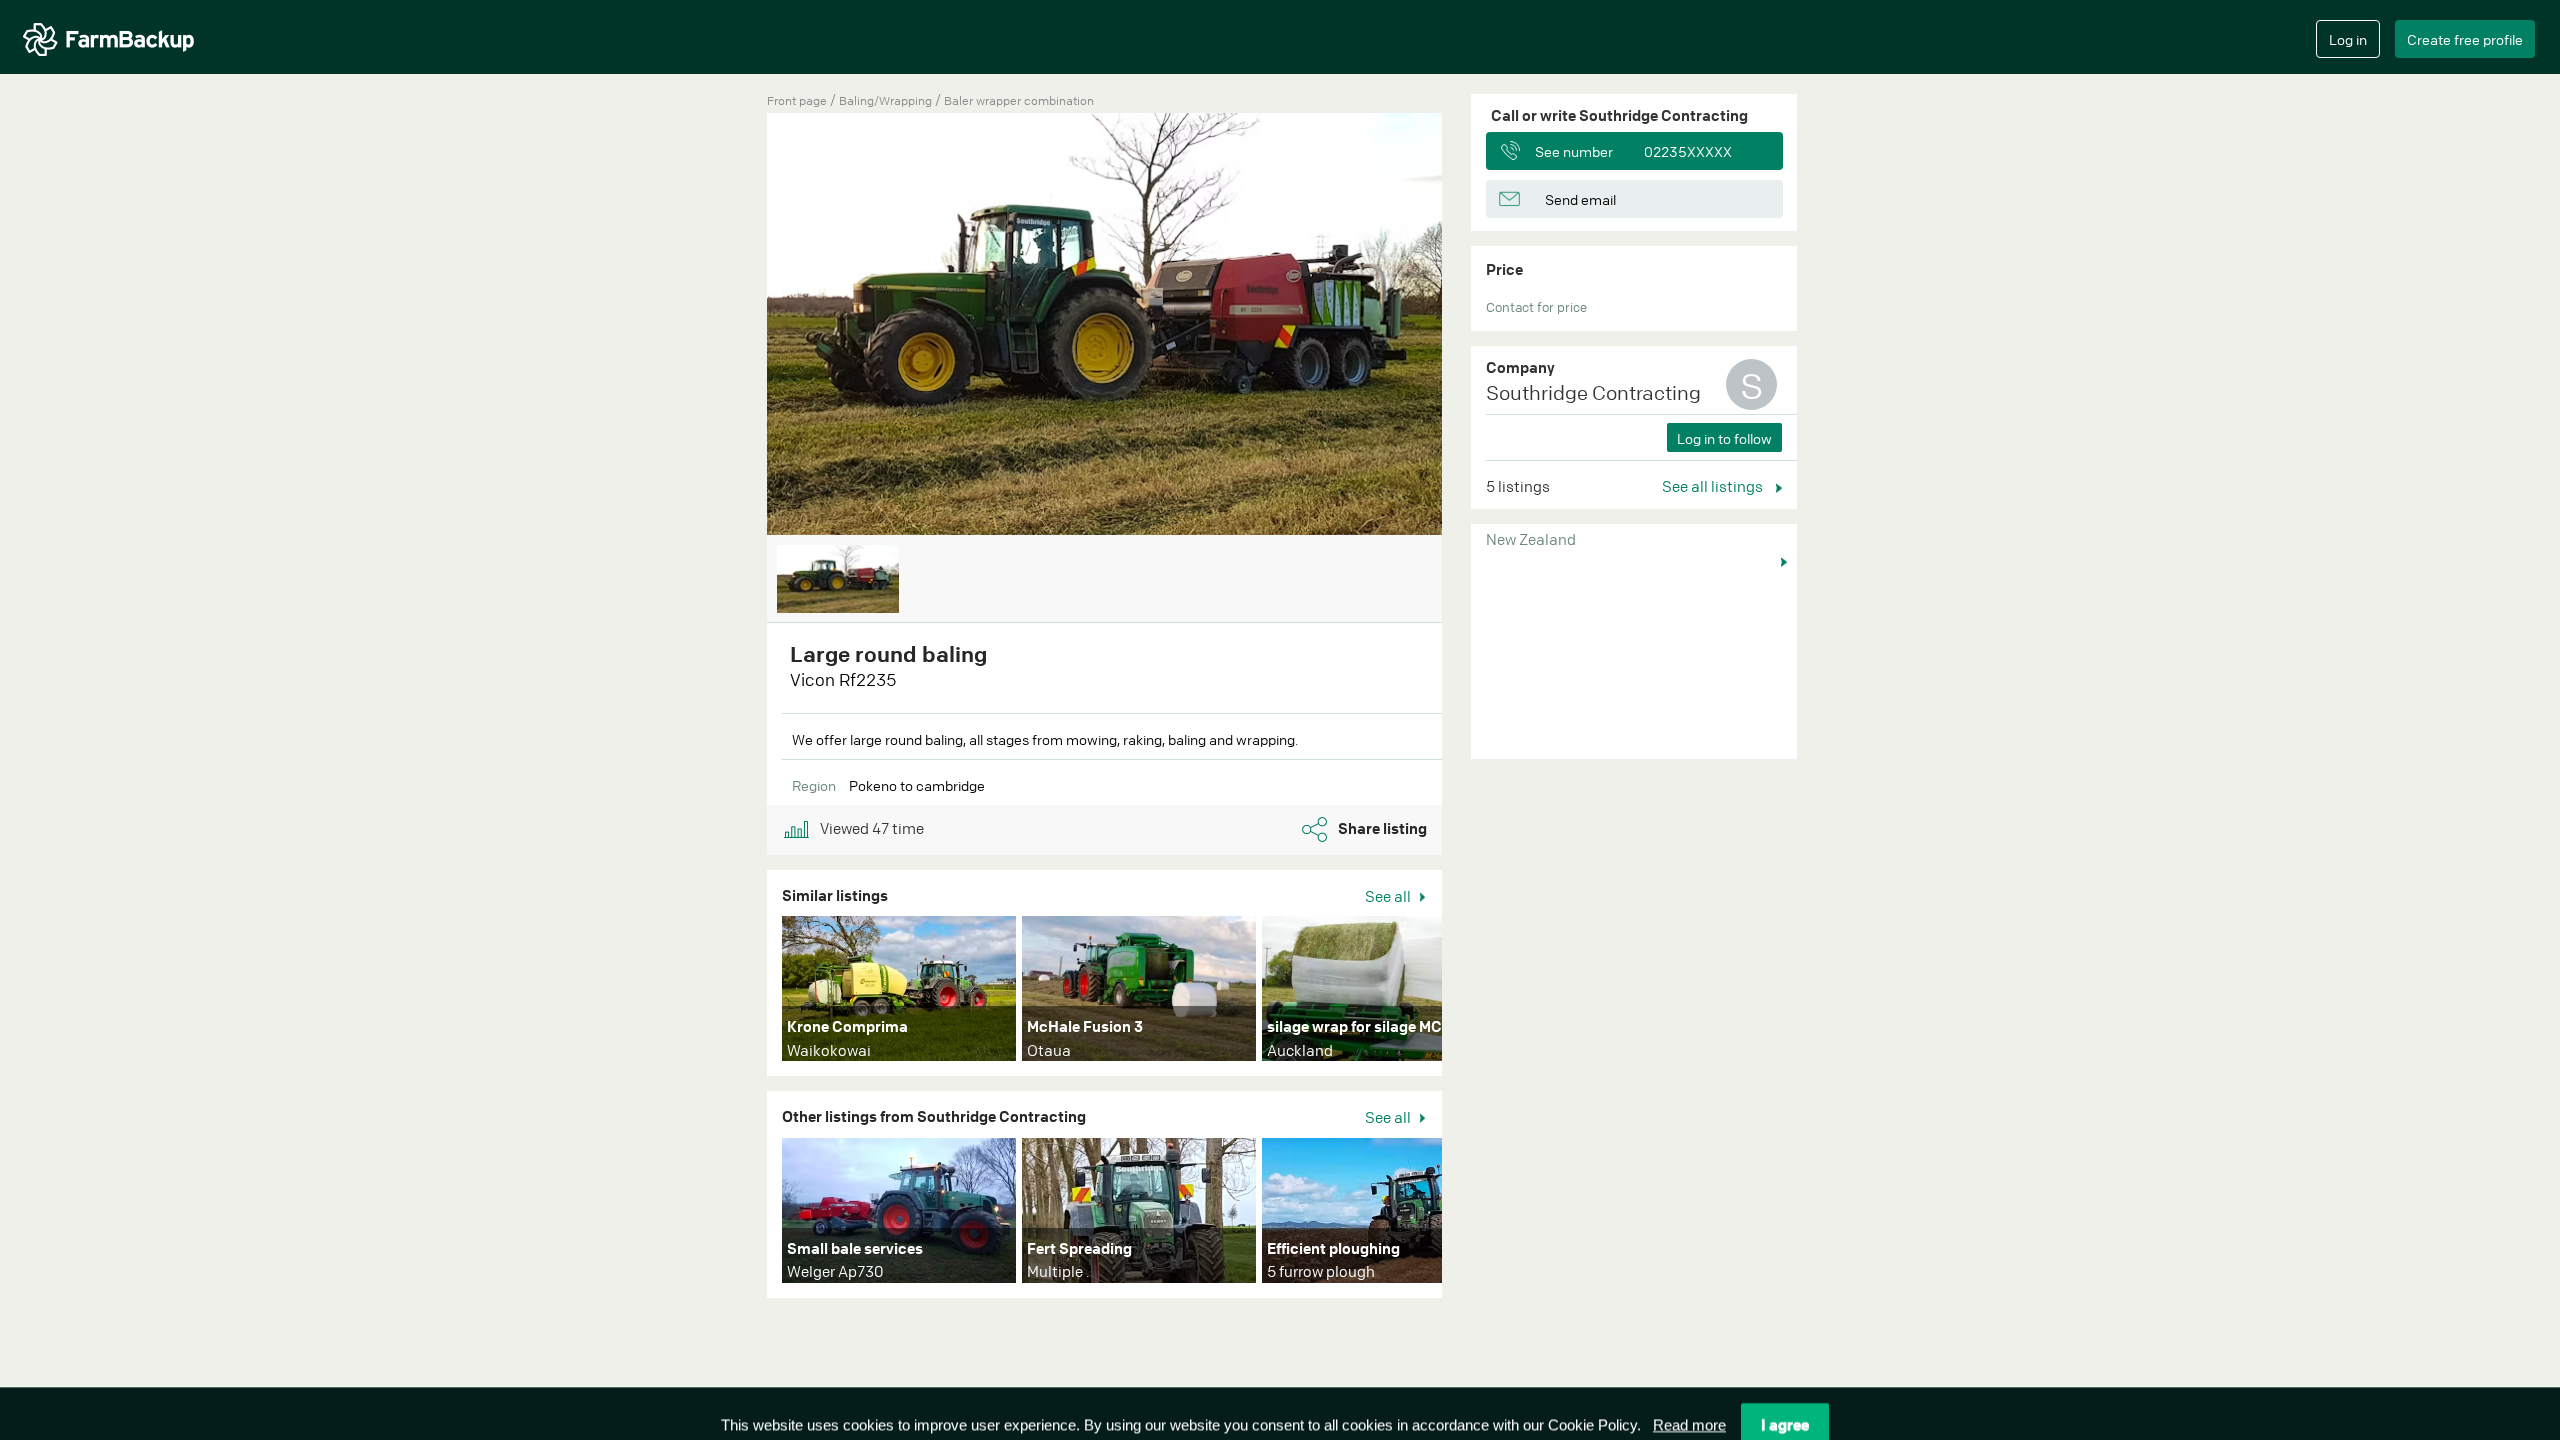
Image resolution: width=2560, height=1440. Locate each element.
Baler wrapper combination (1019, 100)
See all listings (1714, 486)
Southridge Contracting (1593, 392)
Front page (797, 100)
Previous (737, 326)
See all (1389, 896)
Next (1472, 993)
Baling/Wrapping (887, 100)
